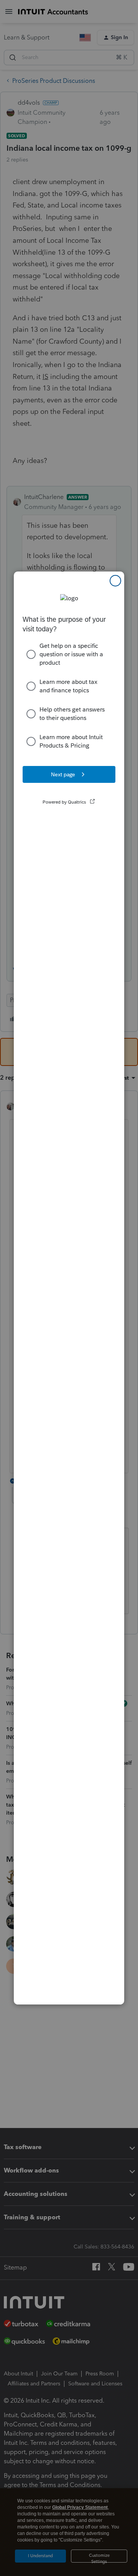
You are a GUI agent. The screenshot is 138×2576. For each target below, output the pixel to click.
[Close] (115, 581)
